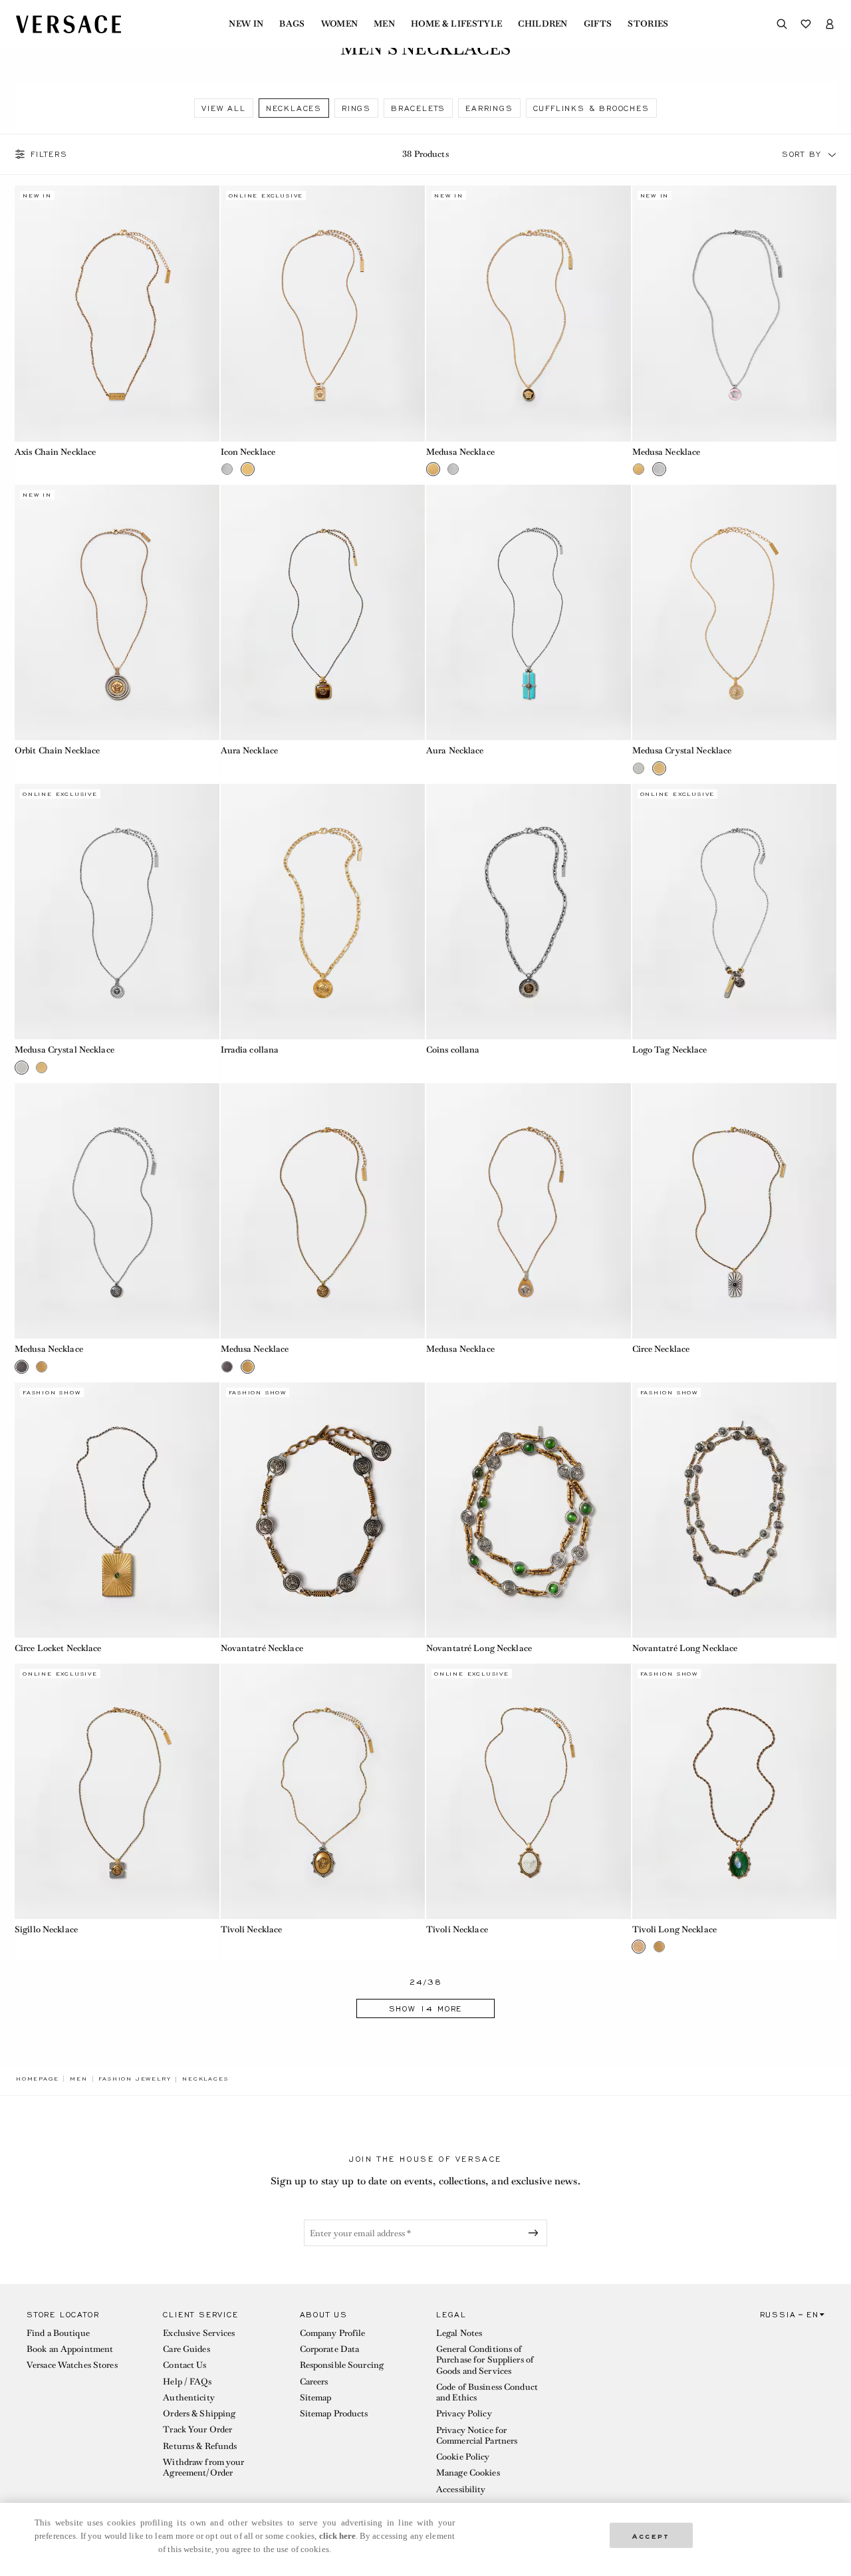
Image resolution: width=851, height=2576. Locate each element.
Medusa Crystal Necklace (682, 750)
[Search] (782, 24)
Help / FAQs (187, 2382)
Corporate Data (330, 2349)
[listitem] (223, 108)
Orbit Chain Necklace (57, 750)
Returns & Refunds (200, 2446)
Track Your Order (197, 2429)
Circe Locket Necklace (58, 1648)
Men (384, 24)
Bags (292, 24)
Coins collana (453, 1050)
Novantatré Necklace (262, 1648)
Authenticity (188, 2397)
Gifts (598, 24)
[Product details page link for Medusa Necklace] (529, 313)
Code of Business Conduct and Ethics (487, 2392)
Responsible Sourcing (342, 2365)
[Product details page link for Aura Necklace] (323, 612)
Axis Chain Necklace (55, 452)
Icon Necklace (248, 452)
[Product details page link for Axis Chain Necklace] (117, 313)
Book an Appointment (70, 2349)
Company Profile (333, 2333)
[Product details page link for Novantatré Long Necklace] (529, 1510)
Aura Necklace (250, 750)
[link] (37, 2079)
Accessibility (461, 2489)
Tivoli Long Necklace (674, 1929)
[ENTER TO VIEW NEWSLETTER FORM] (536, 2233)
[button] (832, 154)
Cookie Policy (463, 2457)
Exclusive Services (199, 2333)
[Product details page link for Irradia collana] (323, 912)
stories (648, 24)
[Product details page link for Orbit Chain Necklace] (117, 612)
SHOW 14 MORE (426, 2009)
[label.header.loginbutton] (830, 24)
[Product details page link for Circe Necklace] (735, 1211)
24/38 (426, 1983)
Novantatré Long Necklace (479, 1648)
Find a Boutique (58, 2333)
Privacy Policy (464, 2413)
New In (246, 24)
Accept (651, 2535)
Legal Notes (459, 2333)
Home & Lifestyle (456, 24)
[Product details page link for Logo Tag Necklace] (735, 912)
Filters (49, 154)
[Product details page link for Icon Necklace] (323, 313)
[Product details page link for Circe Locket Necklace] (117, 1510)
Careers (314, 2382)
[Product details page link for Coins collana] (529, 912)
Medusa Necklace (460, 452)
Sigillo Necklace (46, 1929)
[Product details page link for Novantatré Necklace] (323, 1510)
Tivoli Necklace (252, 1929)
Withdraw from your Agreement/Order (203, 2467)
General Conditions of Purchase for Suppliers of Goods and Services (485, 2360)
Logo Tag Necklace (670, 1050)
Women (340, 24)
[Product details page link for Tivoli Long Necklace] (735, 1791)
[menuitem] (246, 24)
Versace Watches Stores (72, 2365)
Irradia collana (250, 1050)
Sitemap (316, 2397)
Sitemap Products (334, 2413)
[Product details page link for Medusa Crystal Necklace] (735, 612)
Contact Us (184, 2365)
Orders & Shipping (199, 2413)
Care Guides (186, 2349)
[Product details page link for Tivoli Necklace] (323, 1791)
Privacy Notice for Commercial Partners (477, 2435)
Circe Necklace (661, 1349)
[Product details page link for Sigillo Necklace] (117, 1791)
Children (543, 24)
